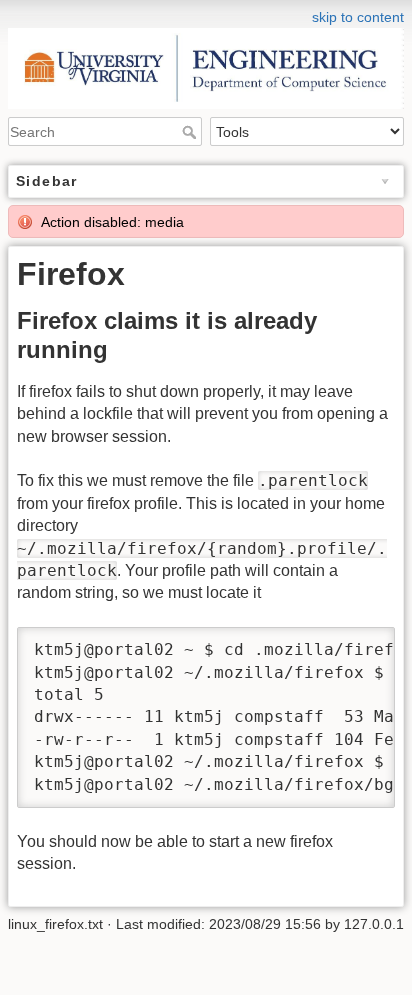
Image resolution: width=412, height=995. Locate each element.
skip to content (358, 17)
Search (191, 132)
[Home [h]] (206, 13)
